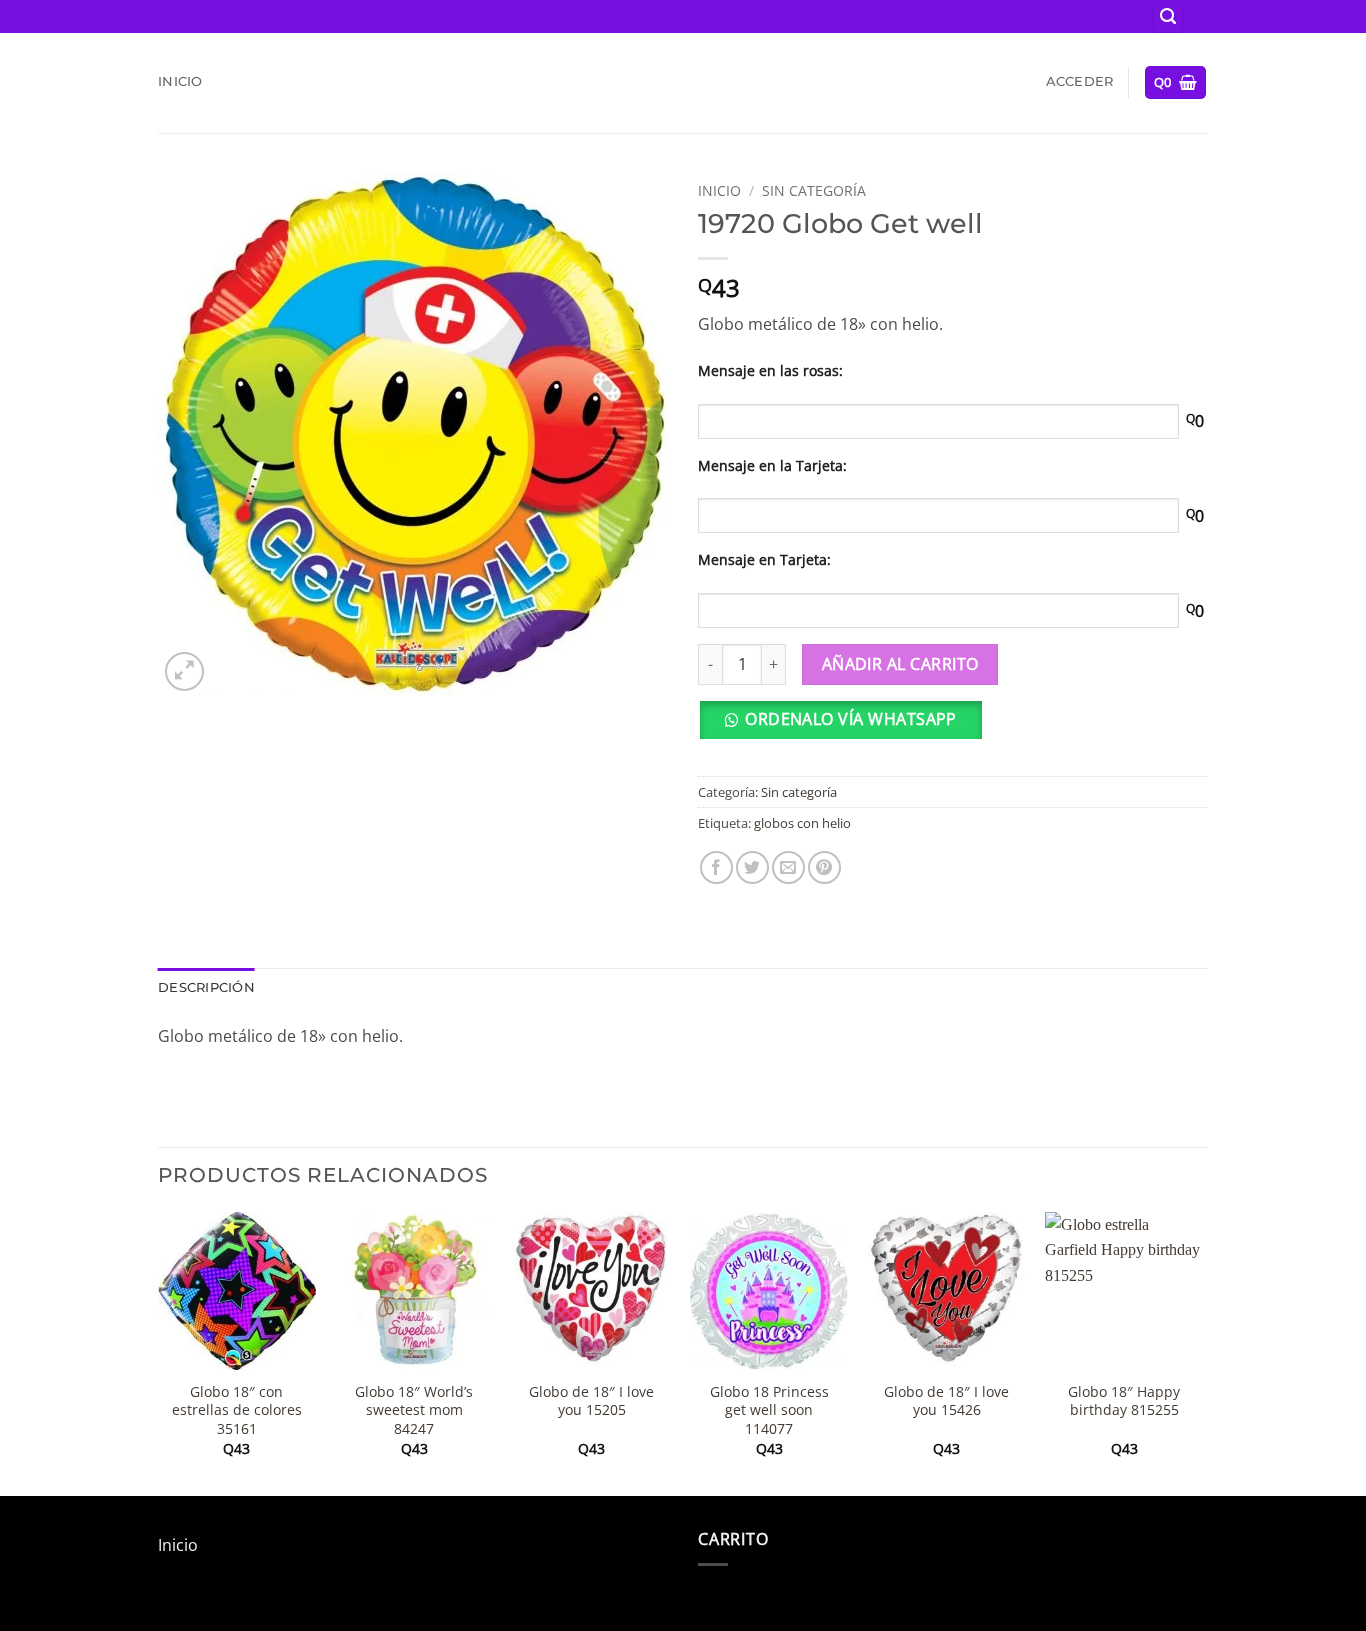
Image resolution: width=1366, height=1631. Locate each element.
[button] (1168, 16)
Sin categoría (814, 190)
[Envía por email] (788, 867)
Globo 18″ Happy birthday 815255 (1124, 1401)
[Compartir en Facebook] (716, 867)
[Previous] (159, 1352)
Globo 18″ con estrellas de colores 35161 (237, 1410)
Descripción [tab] (206, 987)
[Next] (1202, 1352)
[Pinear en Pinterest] (824, 867)
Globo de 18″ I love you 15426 (946, 1401)
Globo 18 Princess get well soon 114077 (769, 1410)
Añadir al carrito (900, 664)
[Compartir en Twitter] (752, 867)
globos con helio (802, 823)
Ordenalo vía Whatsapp (851, 719)
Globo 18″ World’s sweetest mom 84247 (414, 1410)
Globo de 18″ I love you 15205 (591, 1401)
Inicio (180, 81)
